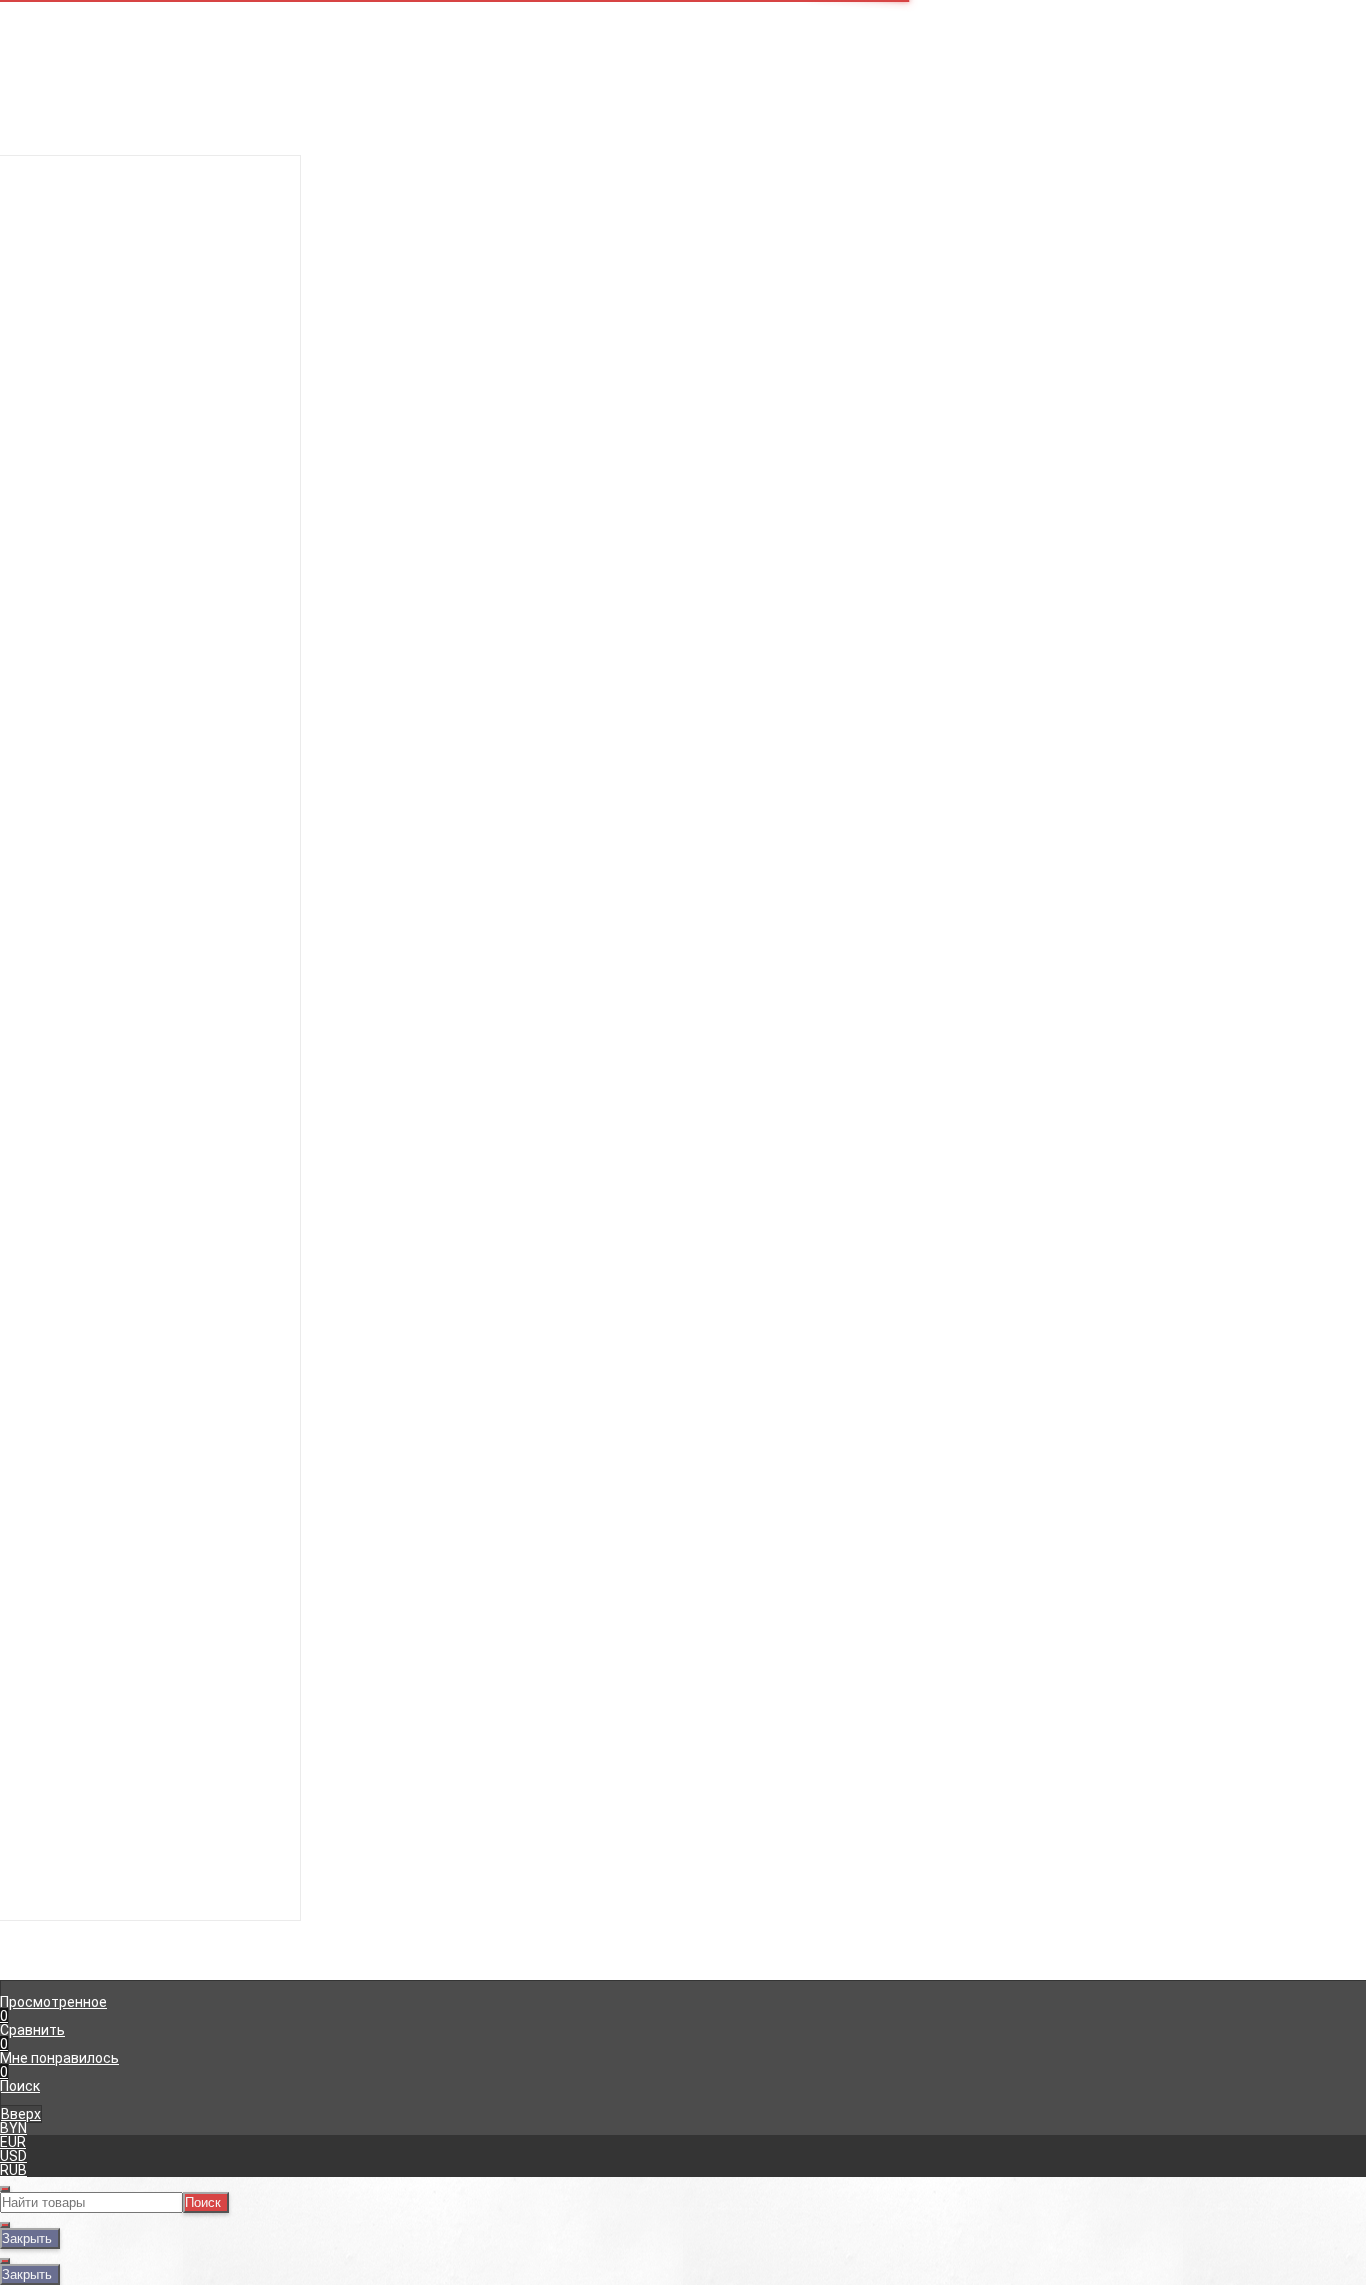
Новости (48, 50)
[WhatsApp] (1196, 1274)
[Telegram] (1224, 1274)
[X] (1140, 1274)
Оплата (667, 1227)
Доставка (675, 1213)
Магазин (48, 36)
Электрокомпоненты (683, 246)
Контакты (53, 22)
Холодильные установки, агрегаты (682, 190)
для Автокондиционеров (683, 344)
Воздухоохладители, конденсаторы (683, 218)
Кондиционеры (682, 162)
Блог (657, 1255)
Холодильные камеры (683, 204)
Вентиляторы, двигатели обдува (683, 274)
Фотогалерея (686, 1269)
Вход (920, 22)
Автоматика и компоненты (682, 232)
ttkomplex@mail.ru (362, 1325)
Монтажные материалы (682, 302)
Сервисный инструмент (682, 316)
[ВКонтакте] (1084, 1274)
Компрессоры (682, 176)
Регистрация (948, 36)
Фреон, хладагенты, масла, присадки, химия (683, 330)
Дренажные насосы (683, 288)
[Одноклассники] (1112, 1274)
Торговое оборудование (683, 260)
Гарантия (673, 1241)
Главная (46, 8)
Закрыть (27, 2238)
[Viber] (1168, 1274)
